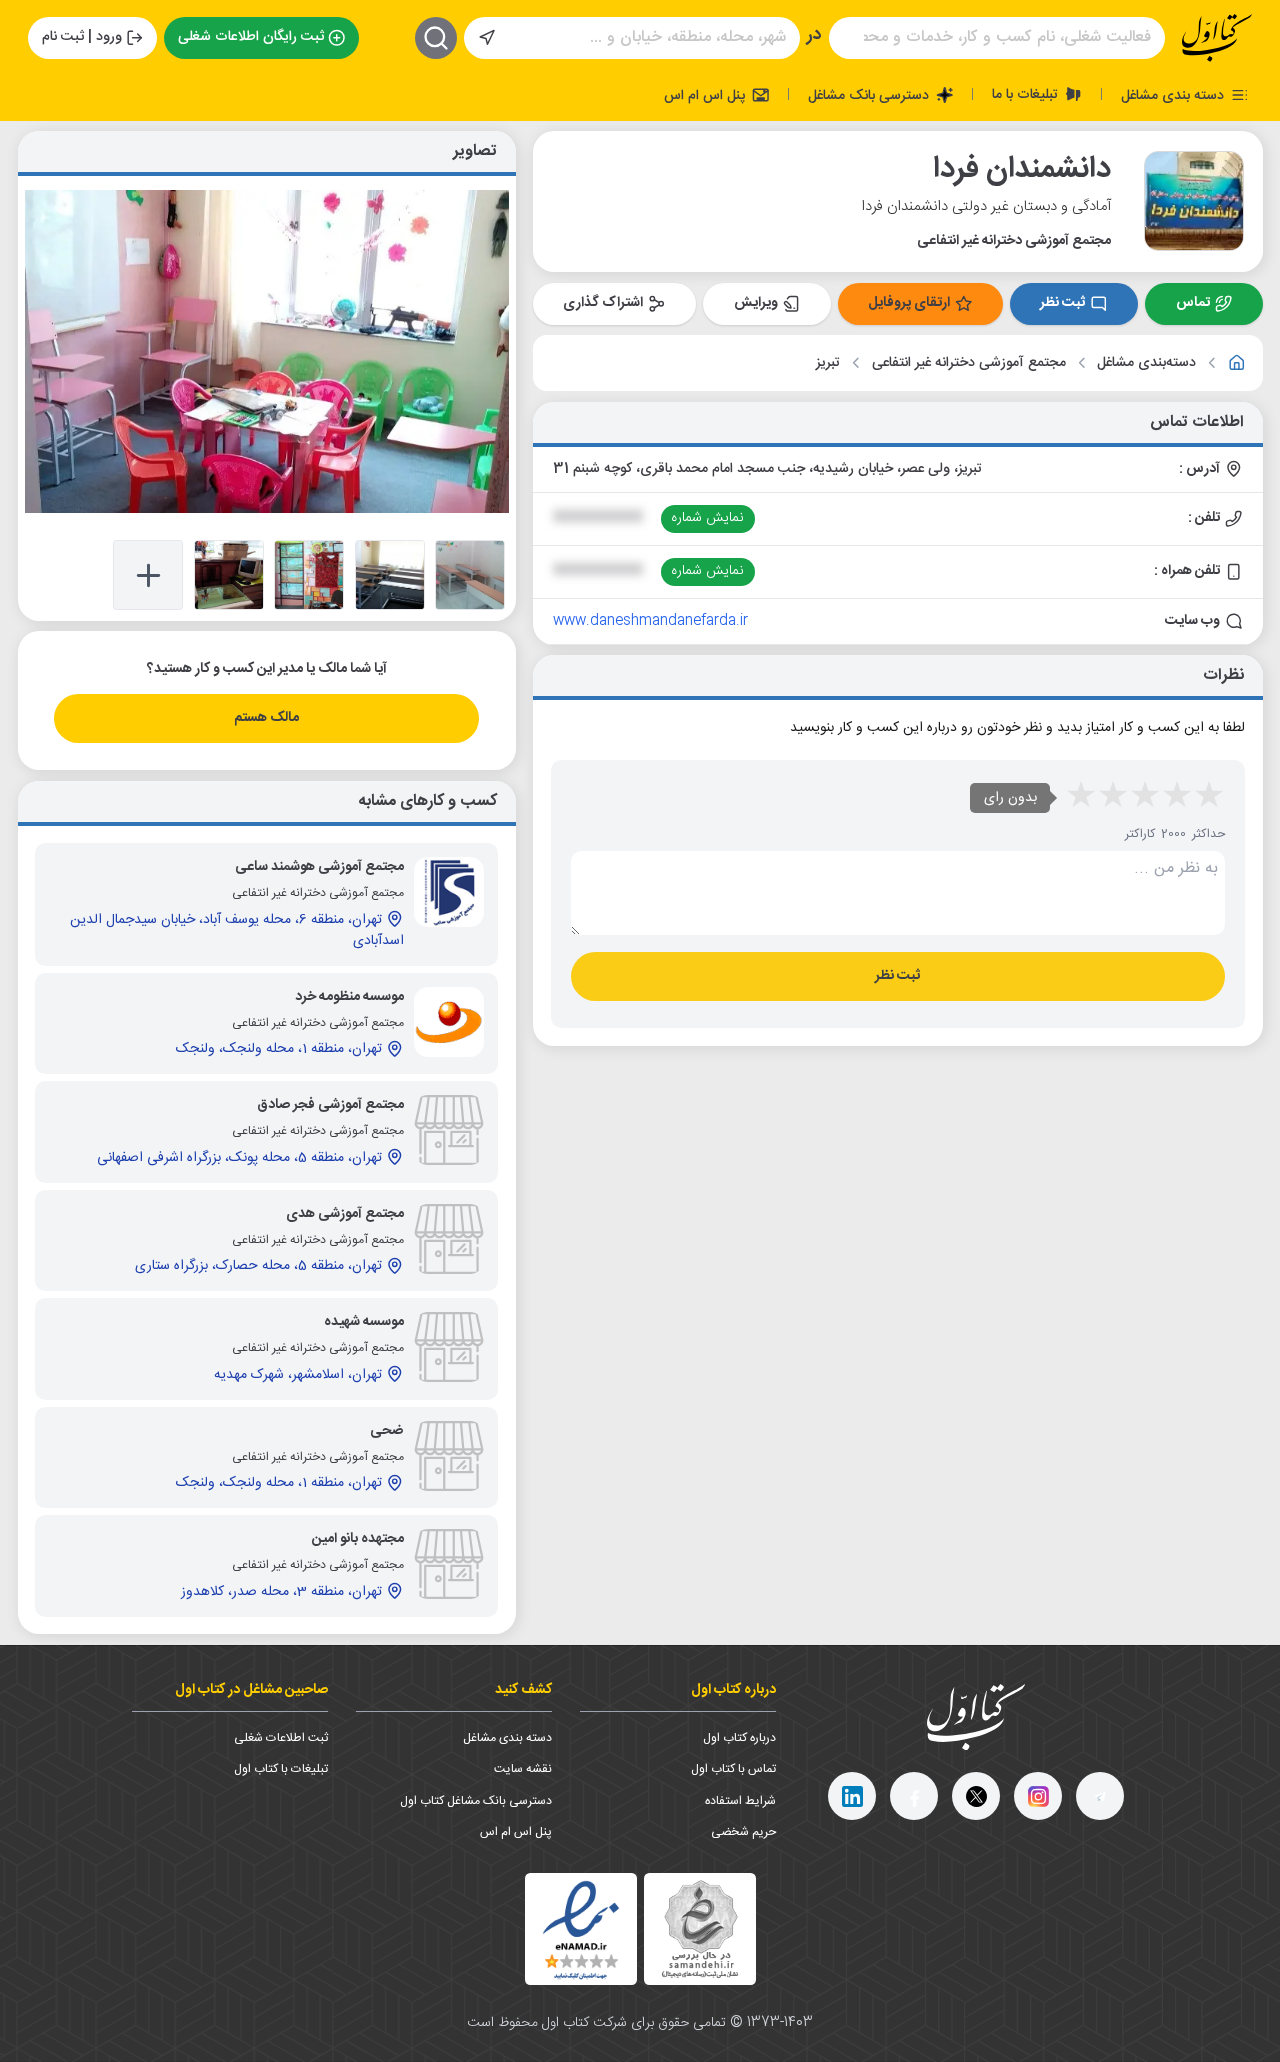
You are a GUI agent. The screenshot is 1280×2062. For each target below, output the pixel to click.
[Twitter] (976, 1796)
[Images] (470, 575)
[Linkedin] (852, 1796)
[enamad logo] (581, 1929)
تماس (1193, 303)
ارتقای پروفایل (909, 303)
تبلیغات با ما (1027, 94)
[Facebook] (914, 1796)
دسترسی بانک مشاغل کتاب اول (476, 1801)
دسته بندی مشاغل (1174, 95)
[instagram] (1038, 1796)
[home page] (1217, 38)
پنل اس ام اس (706, 95)
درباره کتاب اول (739, 1738)
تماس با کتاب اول (733, 1769)
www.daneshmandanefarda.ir (650, 621)
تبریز (828, 363)
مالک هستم (266, 718)
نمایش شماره (707, 518)
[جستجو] (436, 38)
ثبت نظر (1062, 303)
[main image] (267, 351)
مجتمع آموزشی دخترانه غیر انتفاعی (969, 363)
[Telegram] (1100, 1796)
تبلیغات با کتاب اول (281, 1769)
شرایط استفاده (740, 1801)
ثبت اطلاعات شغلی (281, 1738)
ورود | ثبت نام (82, 37)
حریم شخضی (743, 1832)
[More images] (148, 575)
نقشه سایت (523, 1769)
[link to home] (1237, 363)
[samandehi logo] (700, 1929)
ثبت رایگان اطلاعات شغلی (251, 37)
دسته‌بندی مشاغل (1146, 363)
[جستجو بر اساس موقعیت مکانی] (487, 38)
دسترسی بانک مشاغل (870, 95)
